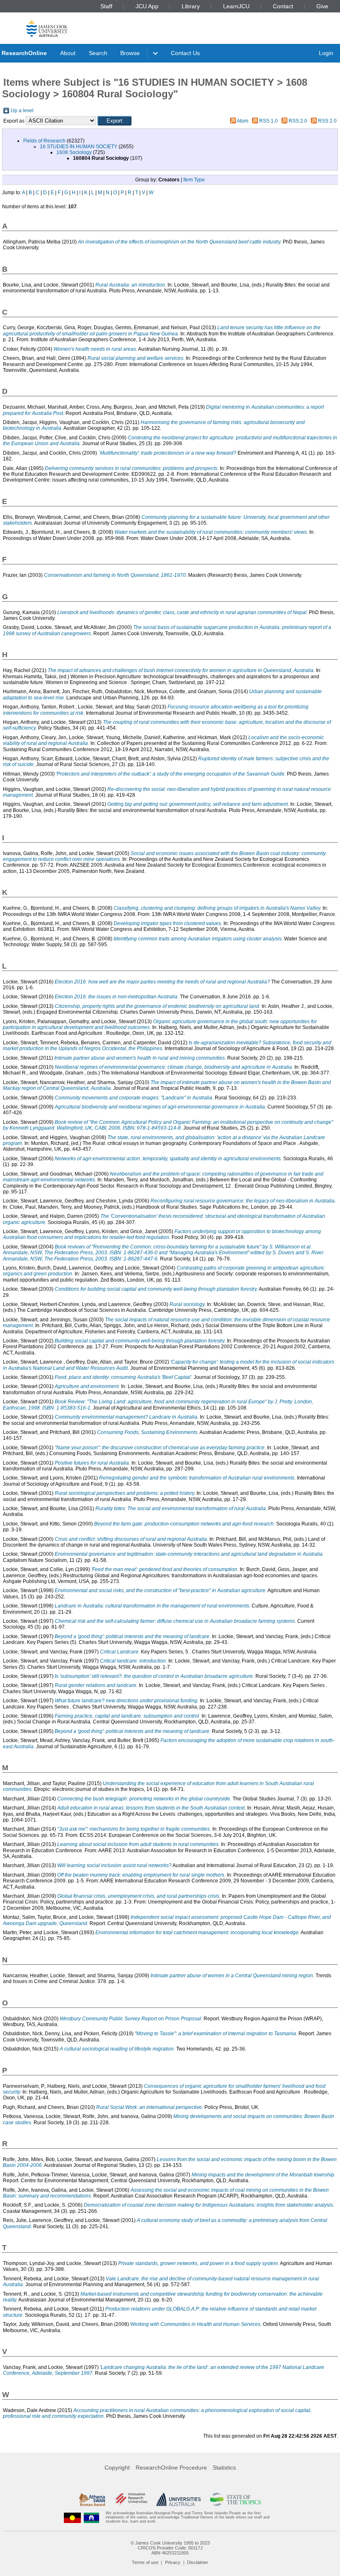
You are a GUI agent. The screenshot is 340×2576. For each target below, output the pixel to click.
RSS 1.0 (268, 121)
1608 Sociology (74, 152)
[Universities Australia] (178, 2499)
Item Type (194, 180)
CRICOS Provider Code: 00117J (170, 2548)
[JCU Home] (47, 28)
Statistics (224, 2468)
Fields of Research (44, 141)
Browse (130, 53)
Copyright (117, 2468)
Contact (283, 6)
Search (98, 53)
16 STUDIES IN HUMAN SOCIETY (79, 147)
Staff (106, 6)
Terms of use (145, 2562)
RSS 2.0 (298, 121)
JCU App (147, 6)
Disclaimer (198, 2562)
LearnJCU (236, 6)
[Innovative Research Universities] (130, 2499)
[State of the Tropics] (236, 2499)
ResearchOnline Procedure (171, 2468)
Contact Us (185, 53)
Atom (243, 121)
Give (322, 6)
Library (191, 6)
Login (326, 53)
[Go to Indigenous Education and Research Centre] (73, 2517)
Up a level (22, 111)
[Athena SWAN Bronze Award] (92, 2499)
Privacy (173, 2562)
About (68, 53)
